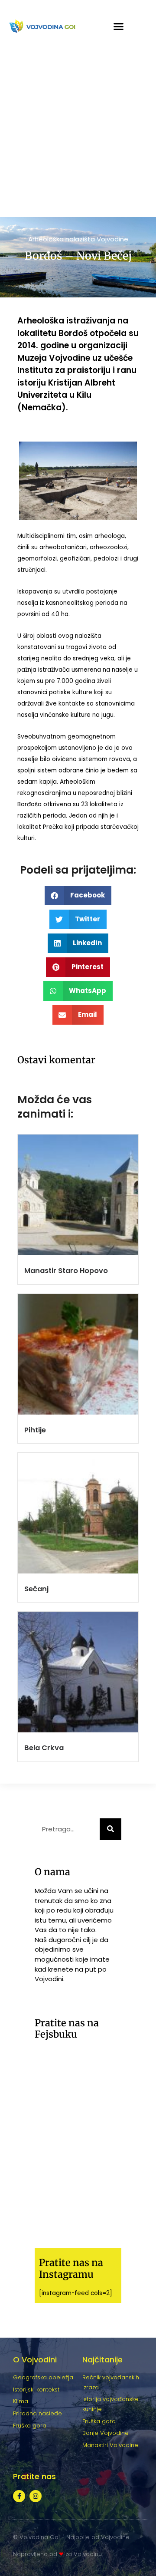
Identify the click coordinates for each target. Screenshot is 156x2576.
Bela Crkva (44, 1748)
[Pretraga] (110, 1829)
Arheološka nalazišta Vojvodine (78, 239)
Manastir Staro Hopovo (66, 1271)
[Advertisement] (78, 135)
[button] (119, 26)
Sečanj (36, 1589)
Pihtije (35, 1430)
